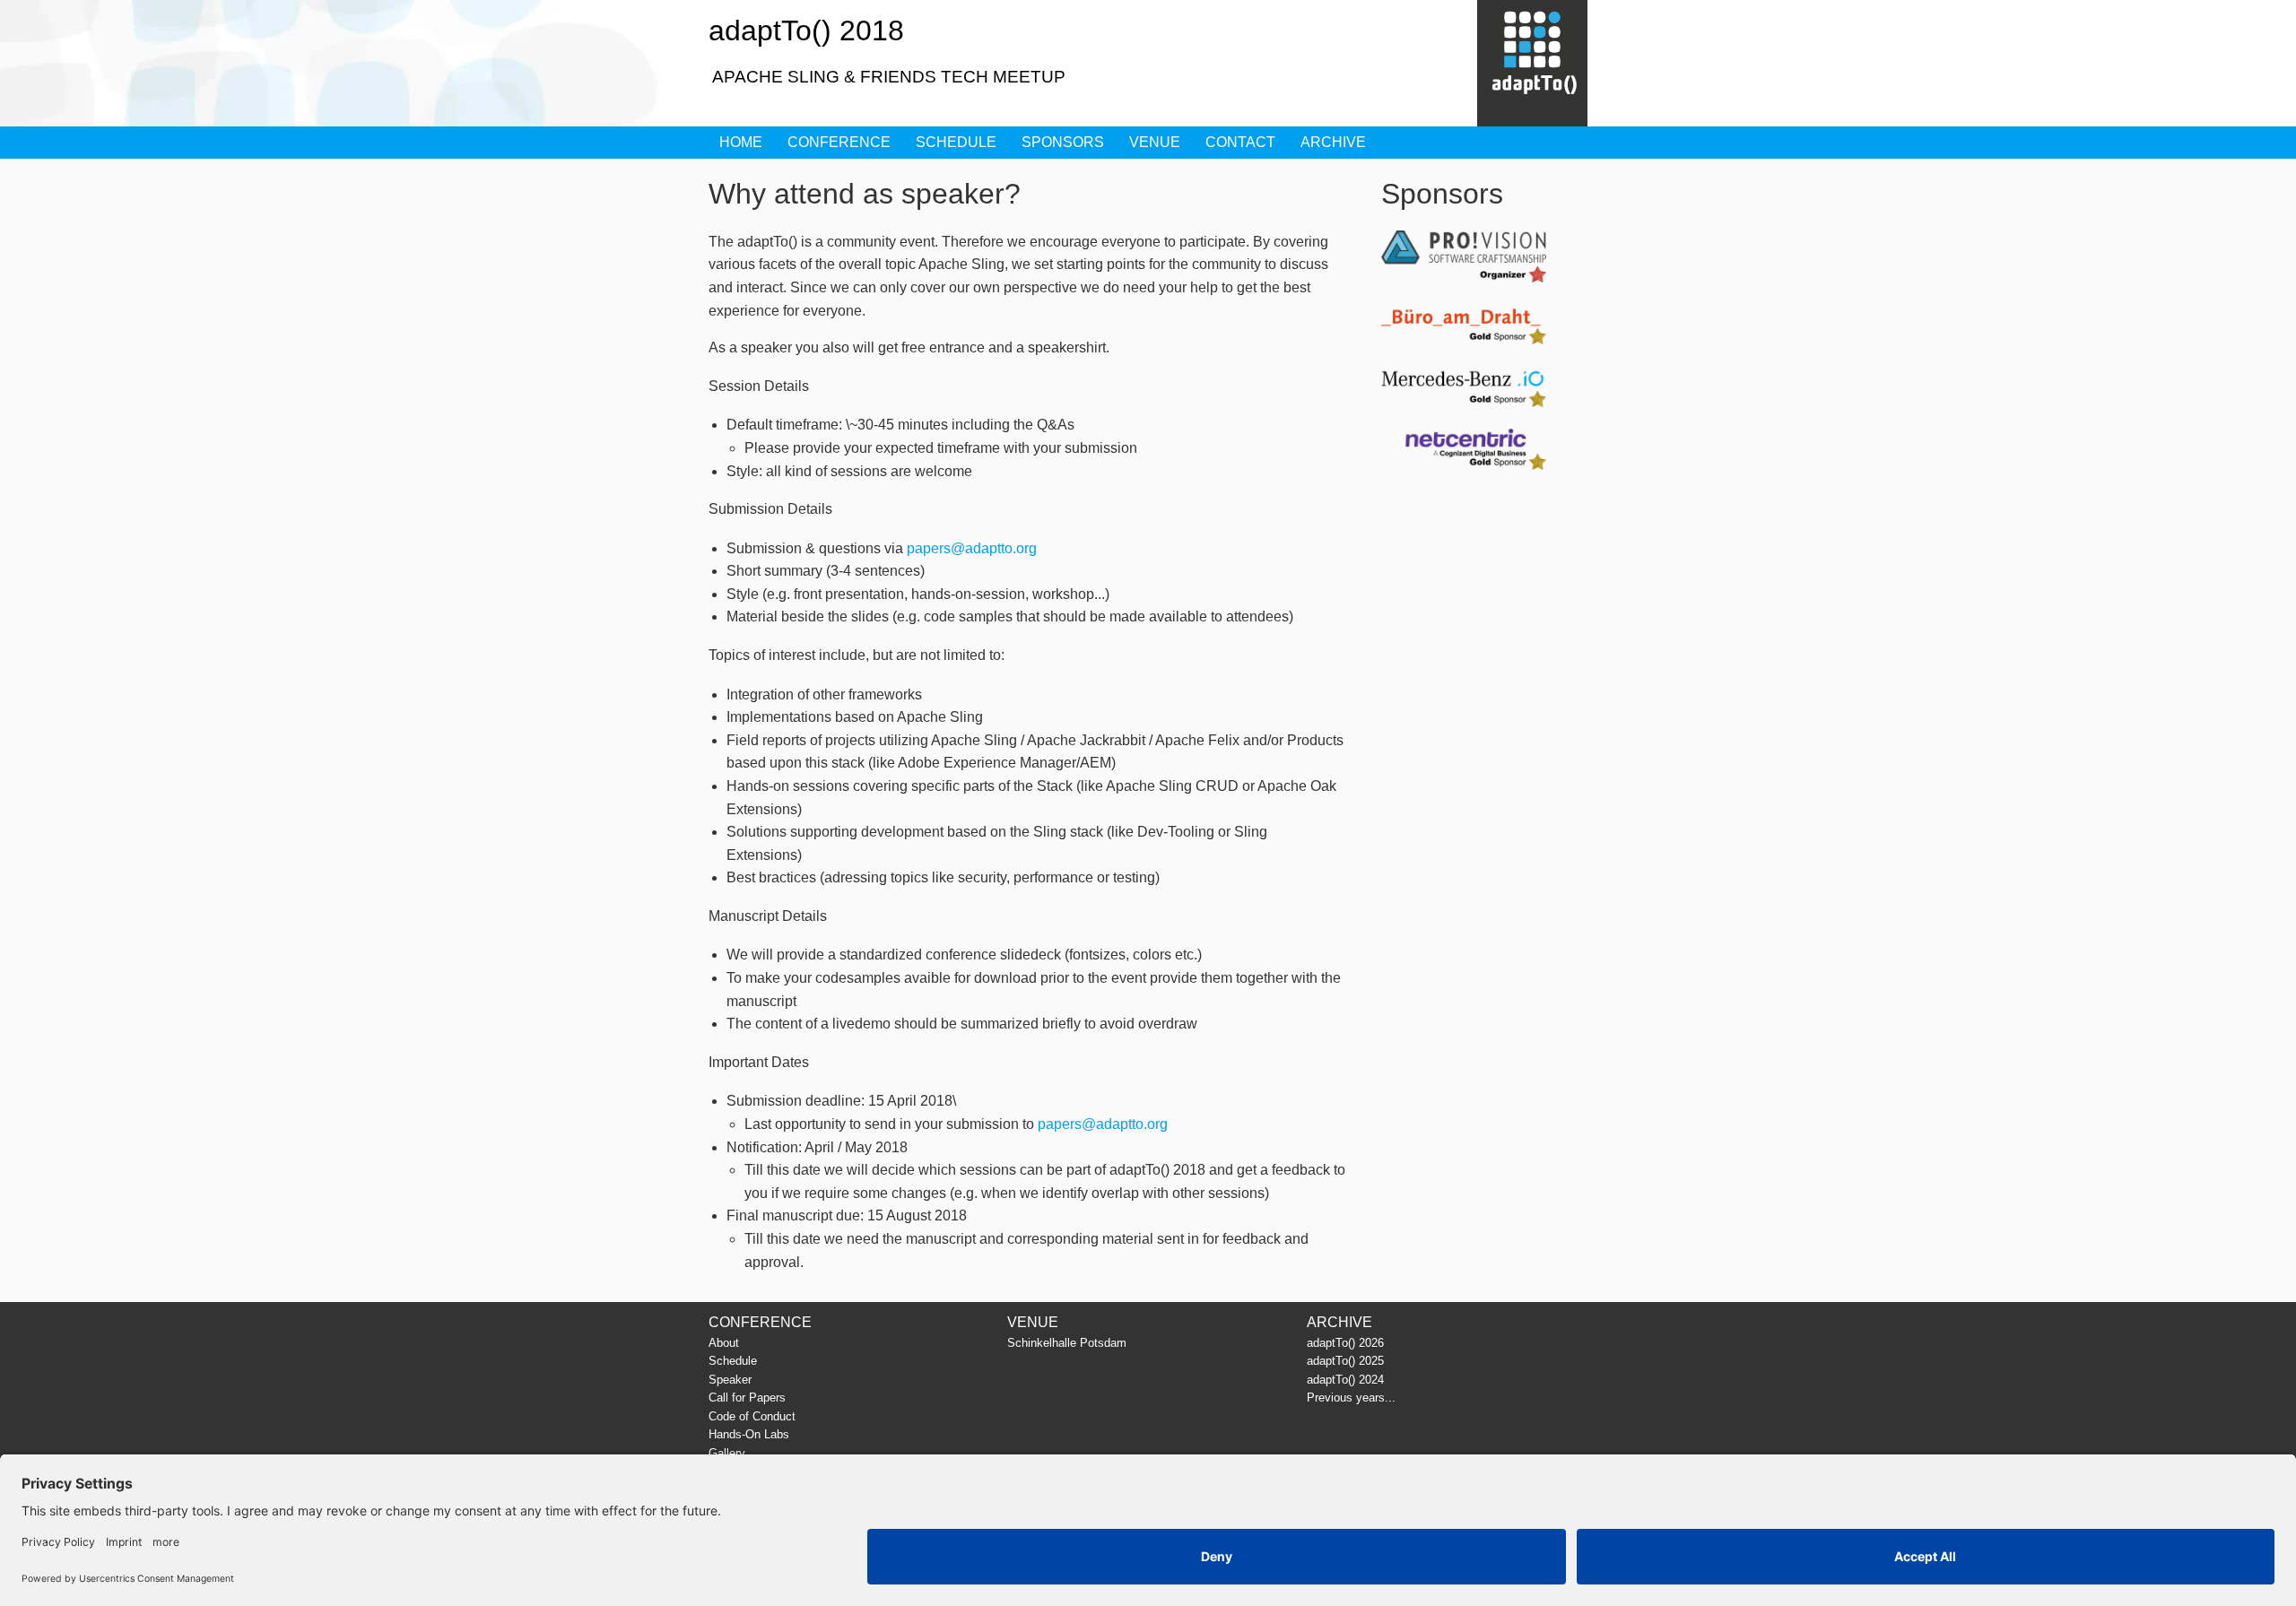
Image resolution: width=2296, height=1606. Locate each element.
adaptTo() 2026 (1345, 1343)
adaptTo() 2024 (1345, 1380)
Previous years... (1351, 1398)
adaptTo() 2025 (1345, 1361)
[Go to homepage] (1532, 64)
